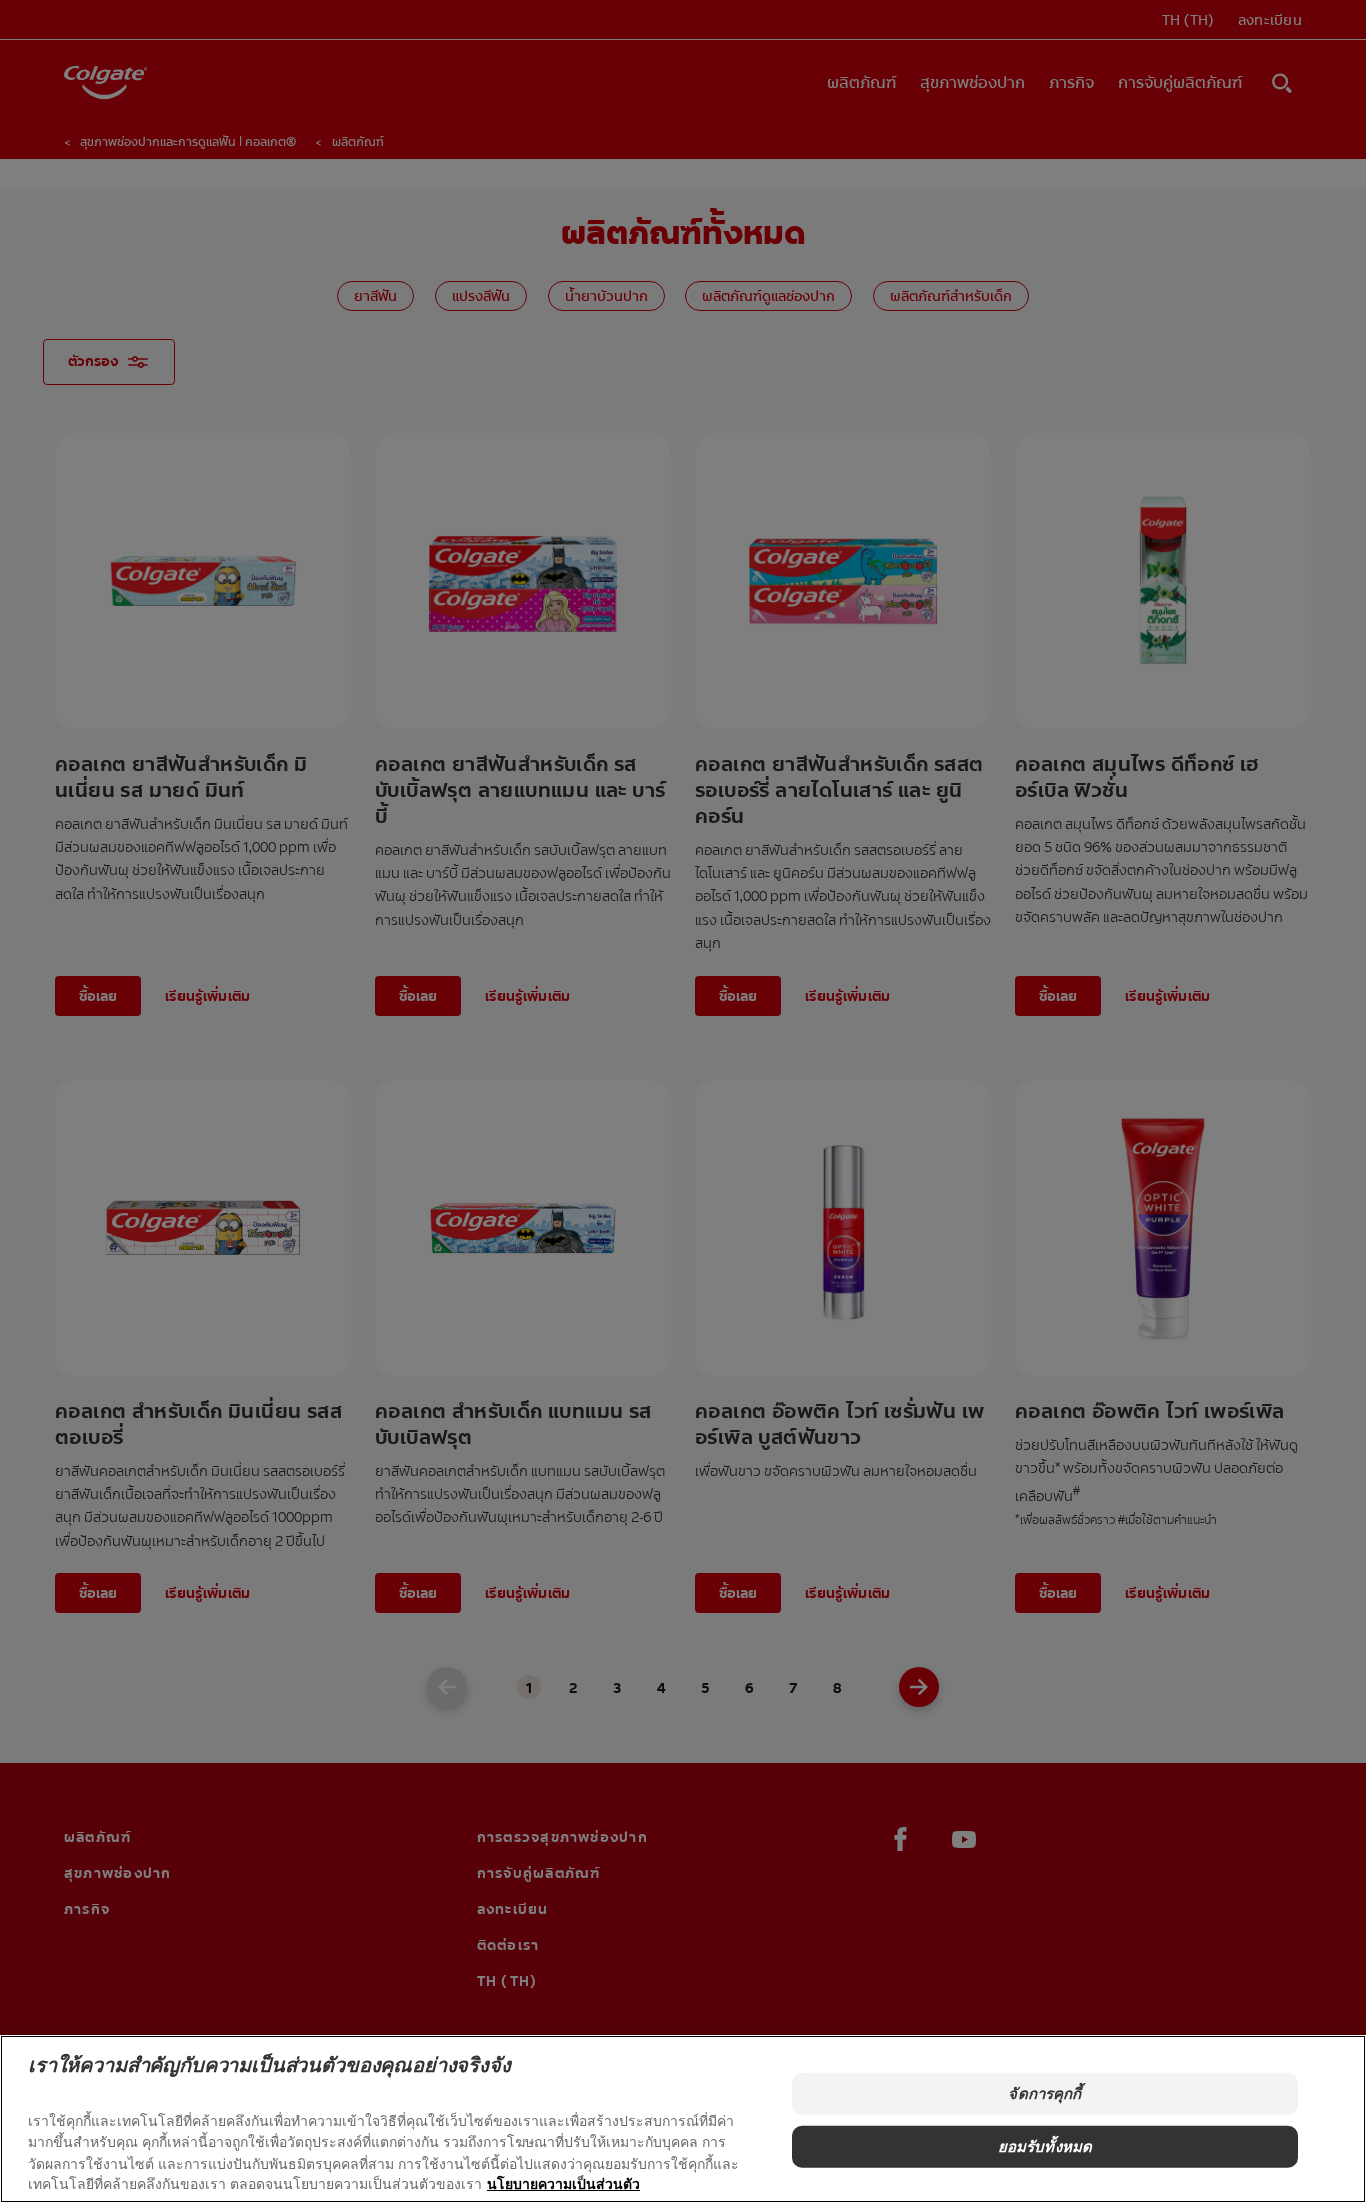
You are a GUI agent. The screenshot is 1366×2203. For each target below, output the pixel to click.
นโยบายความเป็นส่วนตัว (563, 2183)
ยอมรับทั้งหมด (1045, 2145)
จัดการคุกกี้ (1044, 2093)
